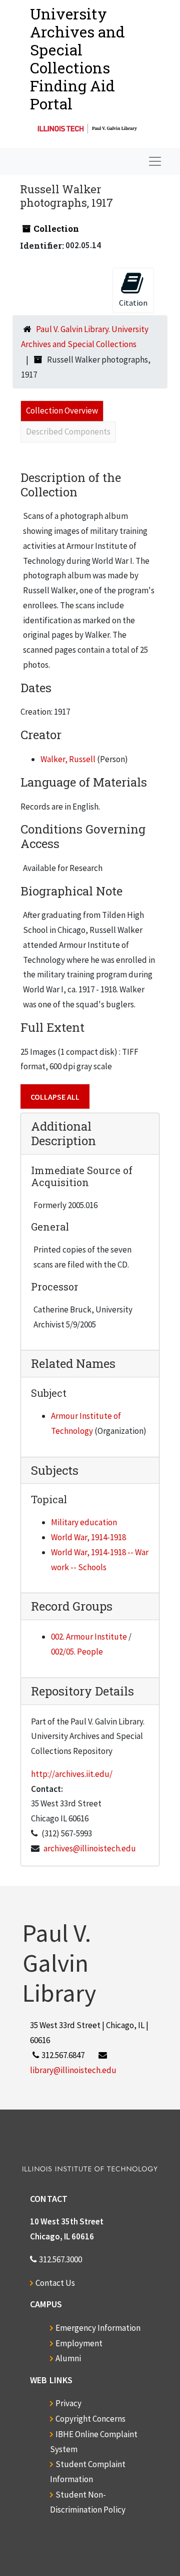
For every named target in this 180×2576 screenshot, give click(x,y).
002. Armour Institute (89, 1637)
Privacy (68, 2403)
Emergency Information (98, 2328)
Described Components (68, 431)
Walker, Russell (68, 759)
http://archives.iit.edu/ (72, 1774)
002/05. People (77, 1652)
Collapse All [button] (55, 1097)
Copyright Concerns (90, 2419)
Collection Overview (62, 411)
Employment (79, 2343)
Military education (84, 1522)
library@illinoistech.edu (73, 2070)
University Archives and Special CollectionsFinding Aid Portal (77, 59)
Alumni (68, 2358)
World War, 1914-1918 (88, 1537)
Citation (133, 303)
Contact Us (55, 2283)
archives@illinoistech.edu (90, 1848)
